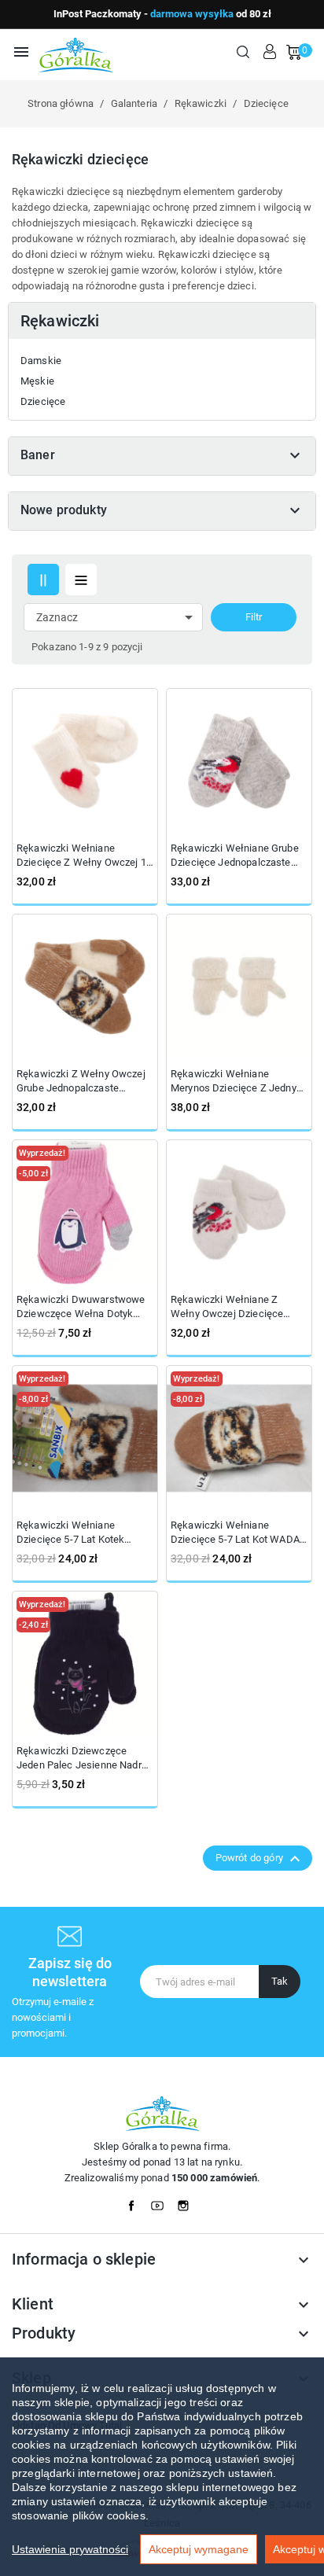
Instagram (188, 2202)
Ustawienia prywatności (70, 2549)
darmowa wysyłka (192, 14)
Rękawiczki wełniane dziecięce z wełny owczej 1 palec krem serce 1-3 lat (81, 856)
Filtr (254, 617)
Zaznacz (117, 617)
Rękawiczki (60, 321)
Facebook (136, 2202)
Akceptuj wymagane (199, 2549)
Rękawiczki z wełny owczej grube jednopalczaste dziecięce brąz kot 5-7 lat (81, 1082)
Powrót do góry (260, 1859)
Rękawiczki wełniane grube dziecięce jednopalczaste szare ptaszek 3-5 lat (235, 856)
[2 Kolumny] (43, 580)
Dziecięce (43, 401)
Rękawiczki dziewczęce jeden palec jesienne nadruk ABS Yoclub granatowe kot (85, 1759)
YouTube (162, 2202)
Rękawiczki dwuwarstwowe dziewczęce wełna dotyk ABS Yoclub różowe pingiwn (82, 1307)
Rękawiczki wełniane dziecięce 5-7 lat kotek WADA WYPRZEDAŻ (70, 1533)
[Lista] (81, 580)
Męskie (37, 381)
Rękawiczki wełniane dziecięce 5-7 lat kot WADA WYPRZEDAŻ (235, 1533)
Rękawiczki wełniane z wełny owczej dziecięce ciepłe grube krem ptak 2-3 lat (234, 1307)
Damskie (41, 361)
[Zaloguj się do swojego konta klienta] (270, 52)
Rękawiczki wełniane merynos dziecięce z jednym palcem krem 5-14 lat (238, 1082)
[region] (162, 2467)
